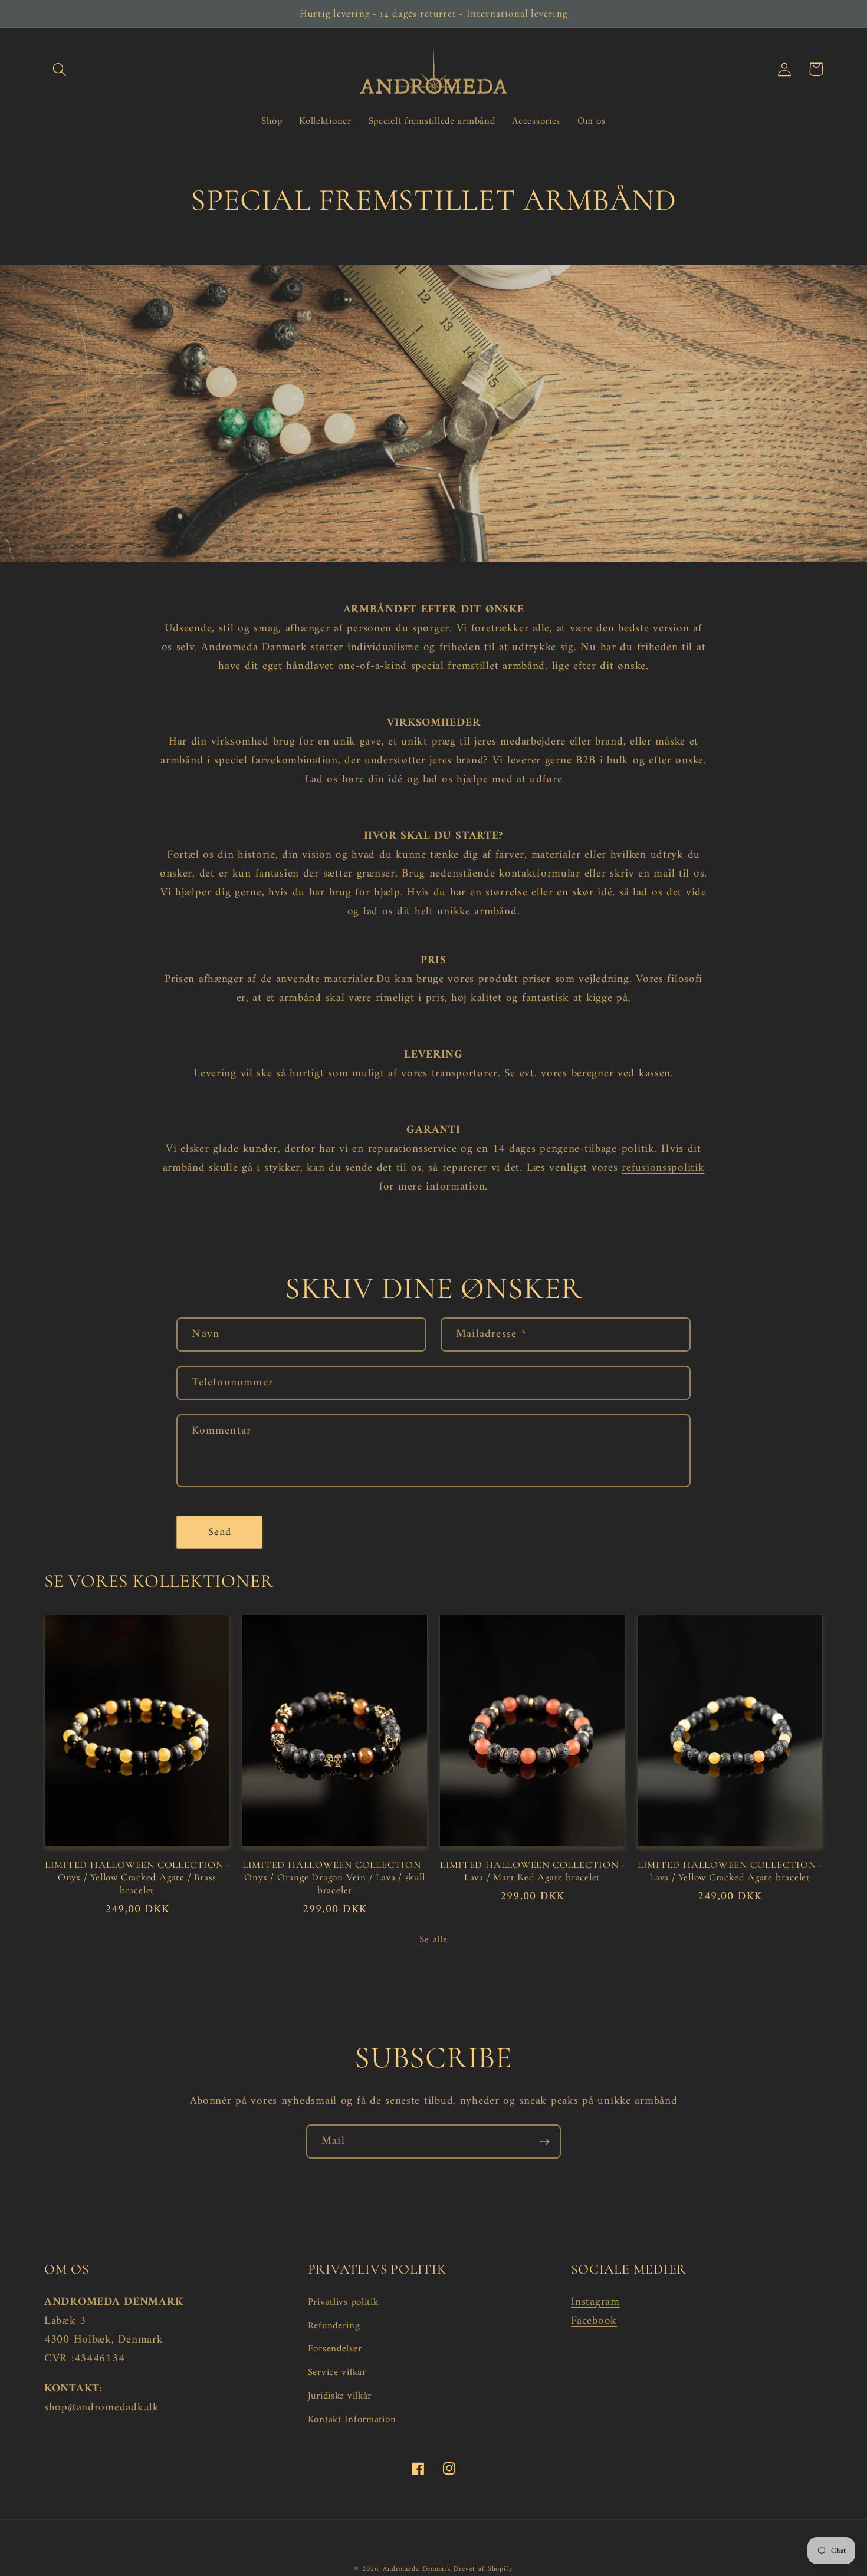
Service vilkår (337, 2373)
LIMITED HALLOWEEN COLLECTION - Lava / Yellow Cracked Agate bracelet (730, 1871)
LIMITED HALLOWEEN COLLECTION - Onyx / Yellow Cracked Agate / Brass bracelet (137, 1877)
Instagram (595, 2302)
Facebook (594, 2321)
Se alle (433, 1940)
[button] (60, 69)
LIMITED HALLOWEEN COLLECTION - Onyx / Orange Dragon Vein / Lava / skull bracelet (335, 1877)
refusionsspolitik (663, 1168)
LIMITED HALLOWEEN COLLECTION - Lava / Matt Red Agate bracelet (532, 1871)
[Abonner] (544, 2142)
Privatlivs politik (343, 2303)
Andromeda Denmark (417, 2569)
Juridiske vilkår (340, 2396)
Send (220, 1532)
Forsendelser (335, 2349)
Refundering (334, 2326)
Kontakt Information (352, 2420)
